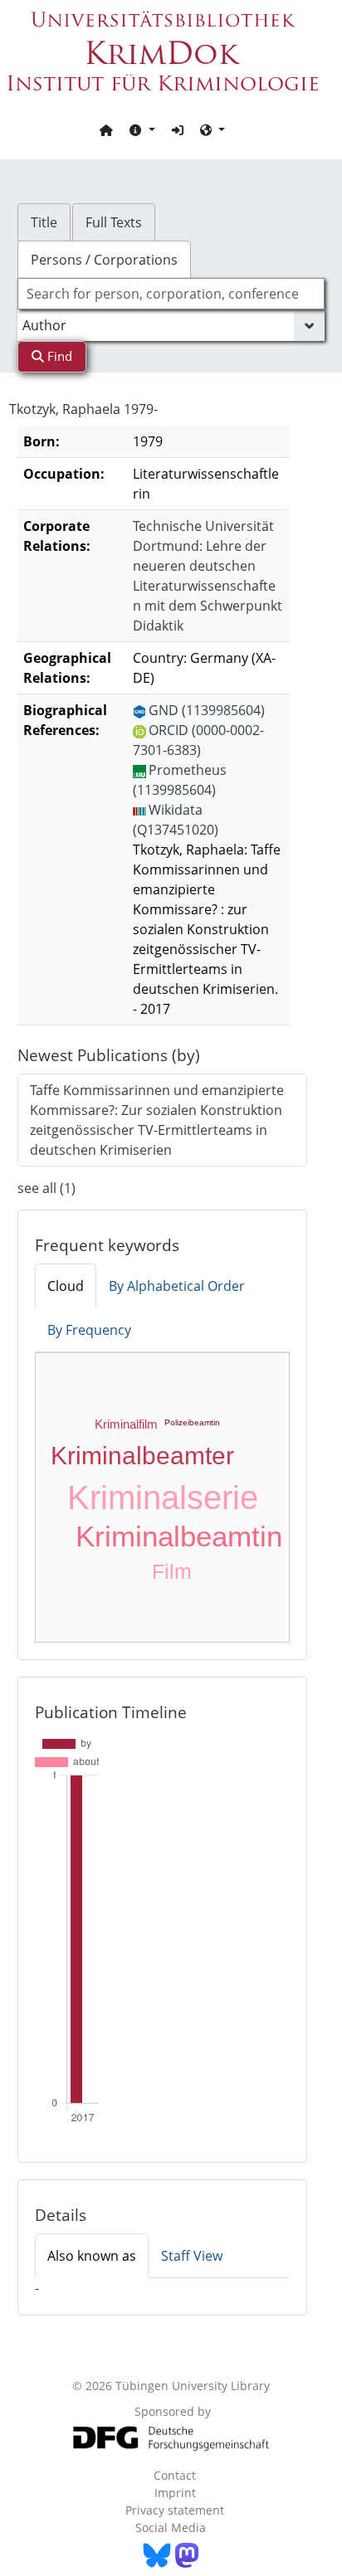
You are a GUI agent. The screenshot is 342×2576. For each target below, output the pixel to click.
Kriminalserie (163, 1497)
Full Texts (114, 222)
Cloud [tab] (66, 1286)
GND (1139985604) (207, 710)
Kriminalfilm (126, 1424)
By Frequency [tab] (89, 1330)
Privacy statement (175, 2510)
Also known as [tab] (92, 2256)
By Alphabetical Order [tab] (177, 1286)
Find (58, 356)
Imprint (175, 2493)
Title (44, 222)
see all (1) (46, 1188)
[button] (142, 129)
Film (172, 1571)
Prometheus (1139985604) (180, 780)
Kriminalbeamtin (179, 1536)
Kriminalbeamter (142, 1456)
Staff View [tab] (192, 2256)
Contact (175, 2475)
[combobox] (171, 294)
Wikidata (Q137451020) (176, 820)
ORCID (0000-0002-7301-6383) (198, 740)
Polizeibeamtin (192, 1422)
